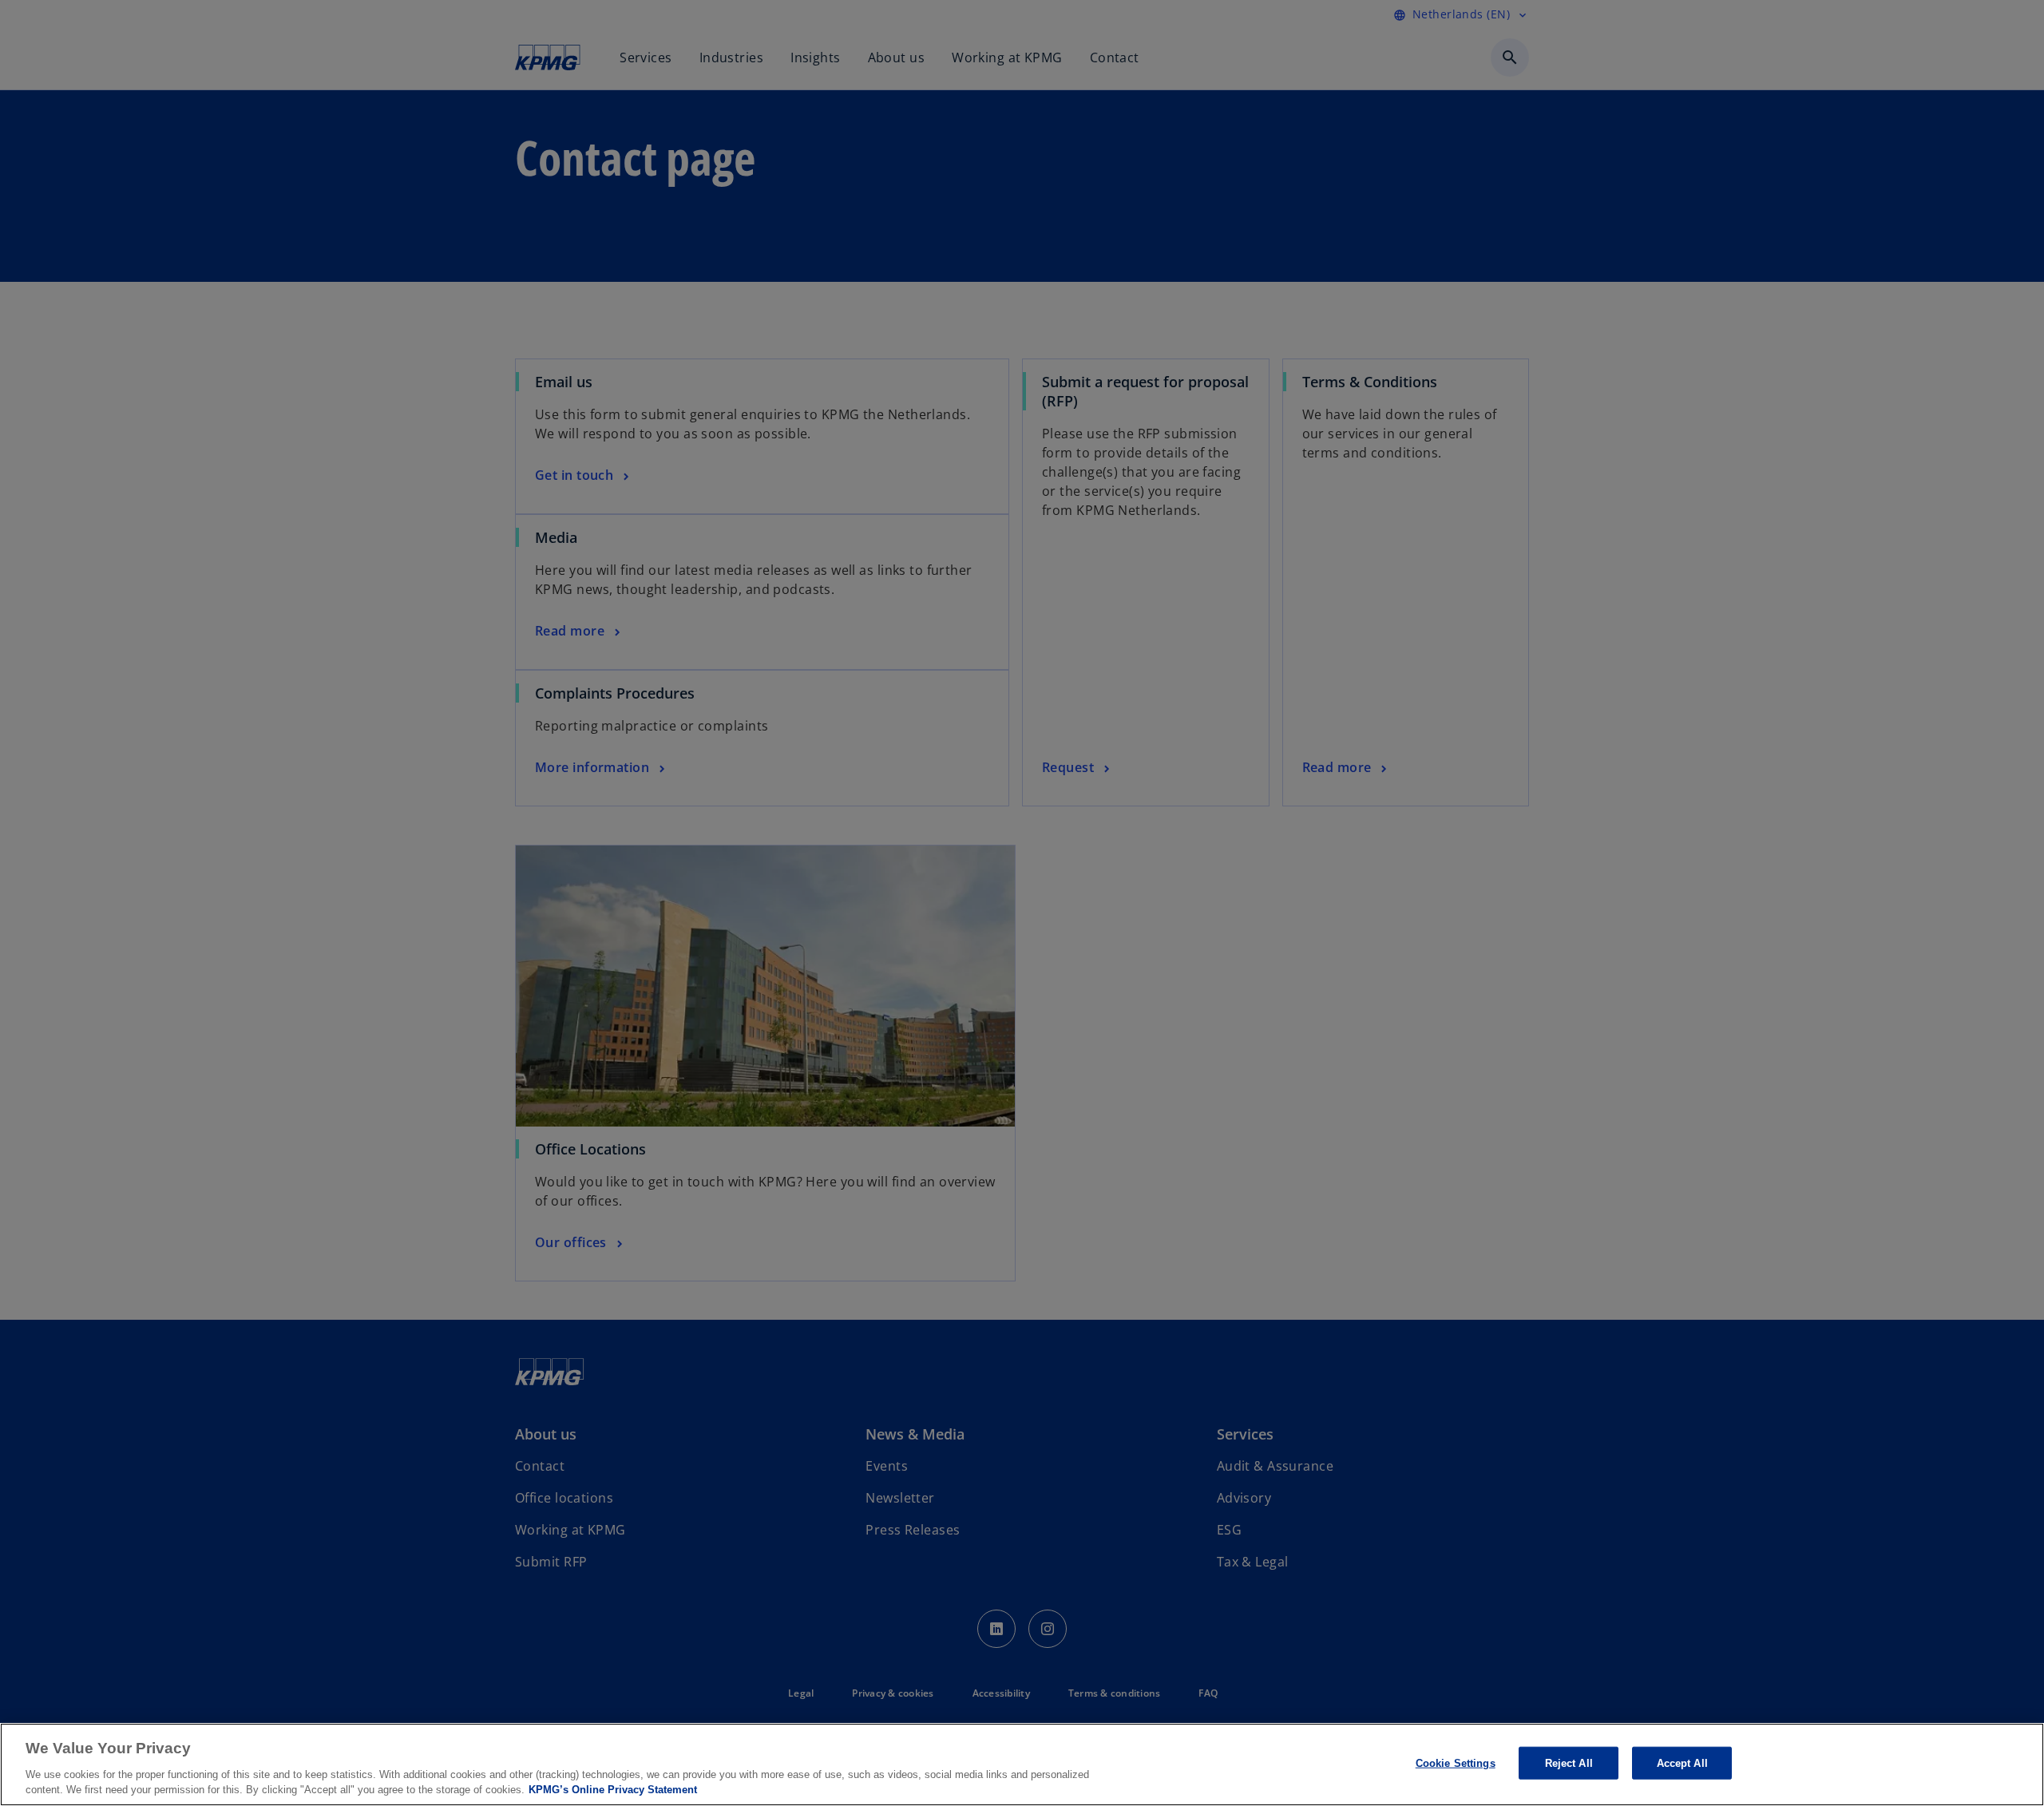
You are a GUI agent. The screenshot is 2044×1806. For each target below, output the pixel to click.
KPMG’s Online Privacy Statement (613, 1790)
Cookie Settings (1456, 1763)
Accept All (1682, 1763)
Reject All (1569, 1763)
